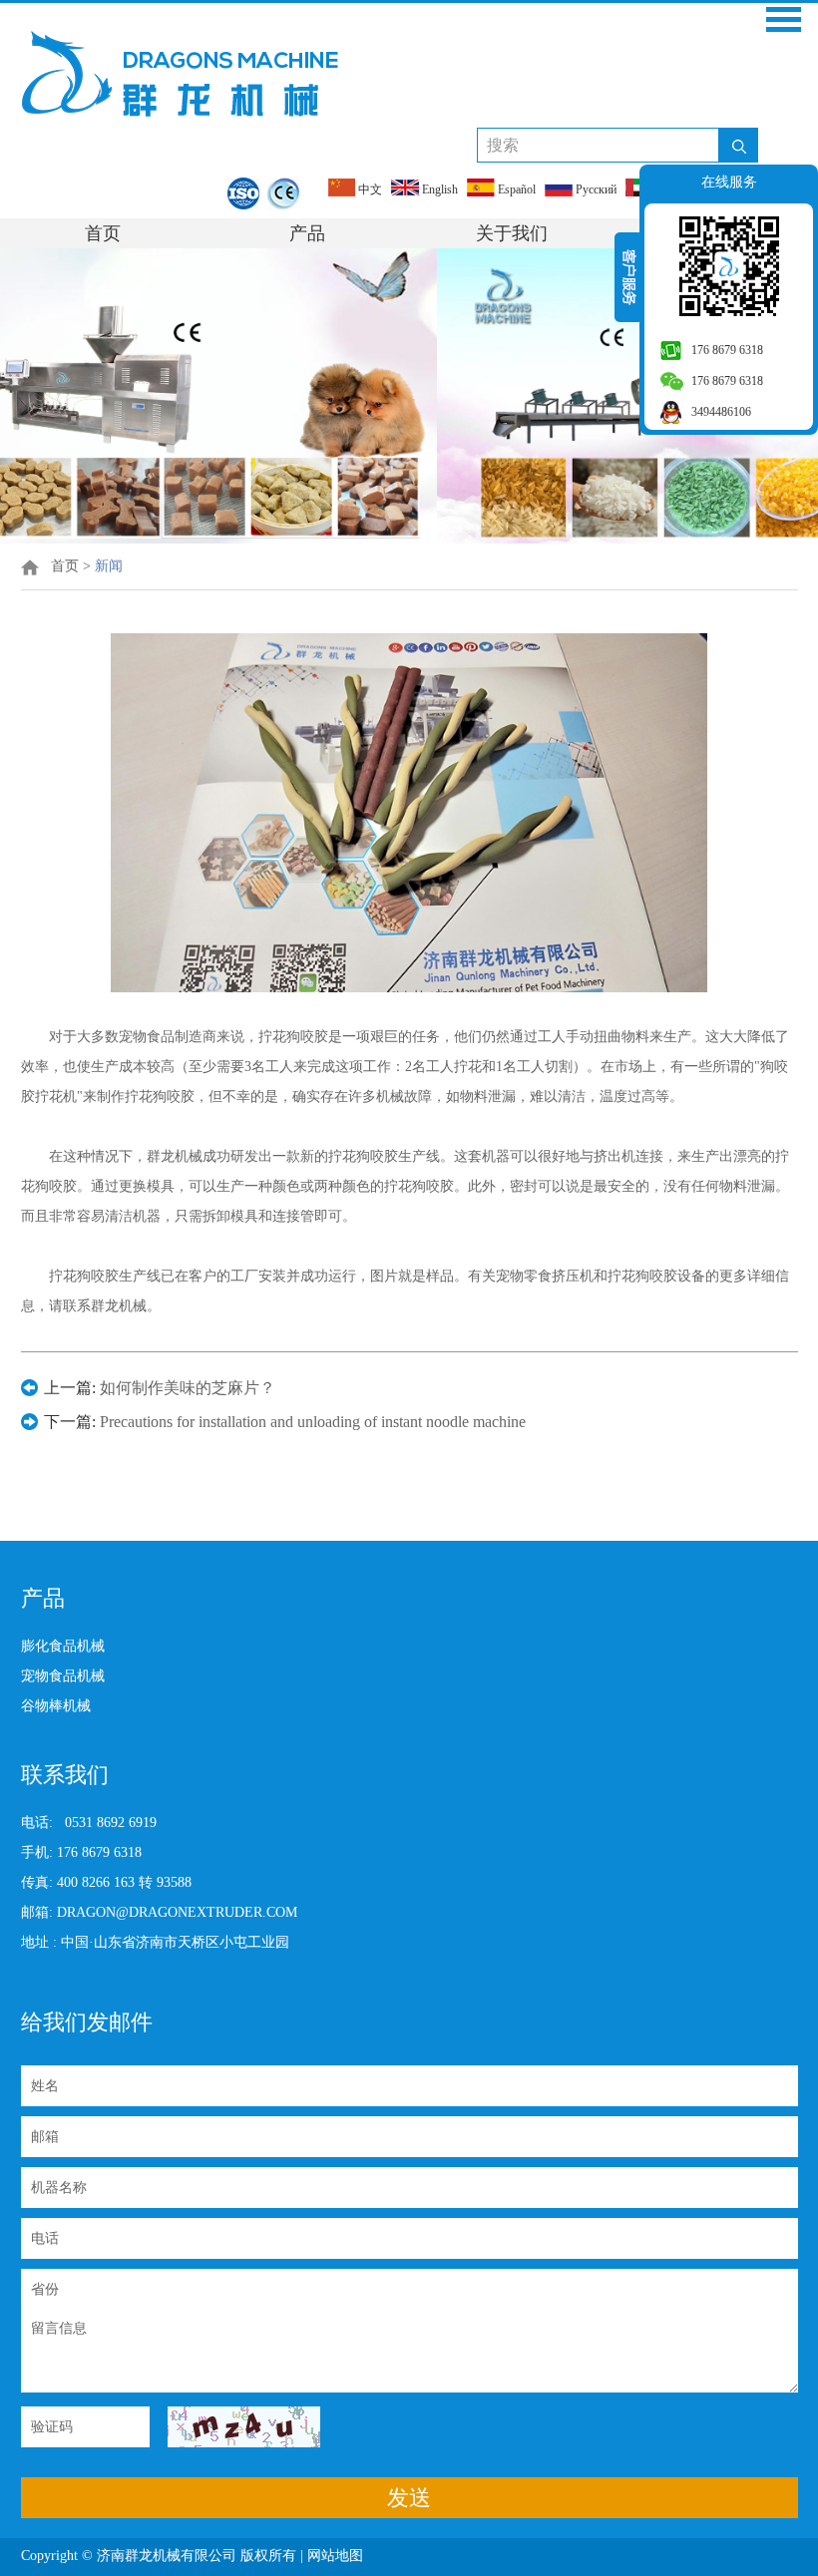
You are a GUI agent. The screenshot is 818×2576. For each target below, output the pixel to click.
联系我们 (65, 1775)
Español (515, 189)
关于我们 (512, 233)
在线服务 (729, 182)
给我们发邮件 (87, 2022)
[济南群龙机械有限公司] (180, 73)
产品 (307, 233)
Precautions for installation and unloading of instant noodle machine (313, 1422)
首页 (103, 233)
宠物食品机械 (63, 1676)
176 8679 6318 (727, 350)
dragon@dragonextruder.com (177, 1912)
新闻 (109, 566)
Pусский (595, 189)
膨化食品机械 (63, 1646)
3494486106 (721, 412)
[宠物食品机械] (409, 539)
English (438, 189)
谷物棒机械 (56, 1706)
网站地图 (337, 2556)
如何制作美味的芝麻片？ (188, 1388)
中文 (369, 189)
